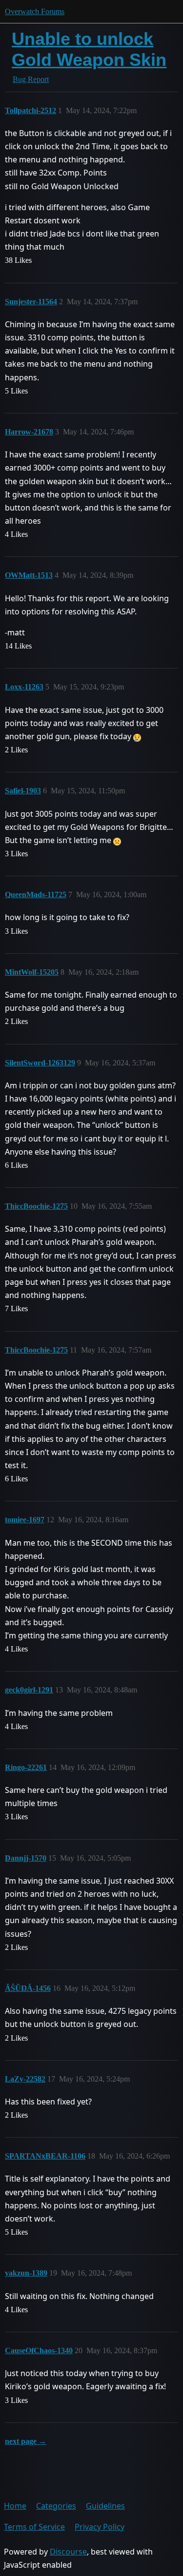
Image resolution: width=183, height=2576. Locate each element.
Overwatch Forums (35, 11)
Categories (56, 2506)
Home (15, 2506)
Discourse (68, 2552)
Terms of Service (34, 2527)
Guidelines (105, 2506)
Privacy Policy (100, 2527)
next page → (26, 2441)
